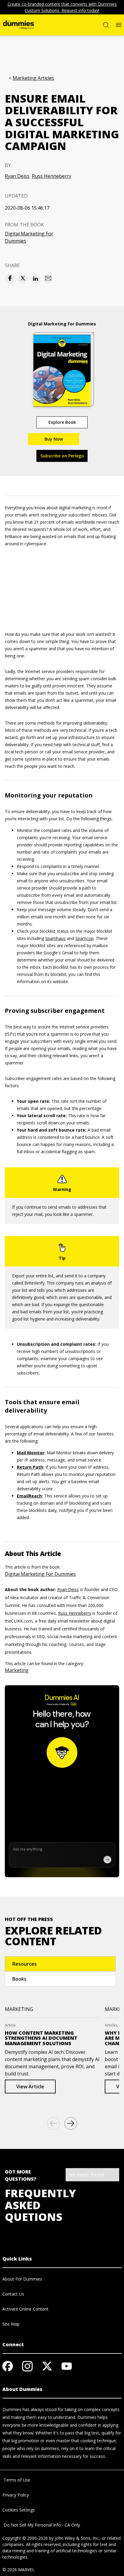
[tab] (60, 1964)
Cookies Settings (19, 2510)
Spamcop (84, 938)
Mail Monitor (31, 1453)
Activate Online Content (25, 2309)
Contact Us (13, 2294)
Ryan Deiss (17, 176)
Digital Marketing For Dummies (29, 237)
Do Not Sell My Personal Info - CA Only (41, 2525)
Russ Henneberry (52, 176)
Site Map (11, 2324)
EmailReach (29, 1496)
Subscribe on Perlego (62, 456)
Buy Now (54, 439)
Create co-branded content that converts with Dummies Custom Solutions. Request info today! (62, 7)
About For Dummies (22, 2279)
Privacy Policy (16, 2495)
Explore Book (62, 422)
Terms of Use (16, 2480)
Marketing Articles (33, 78)
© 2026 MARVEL (19, 2570)
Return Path (30, 1467)
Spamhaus (55, 938)
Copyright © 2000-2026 (25, 2538)
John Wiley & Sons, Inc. (77, 2538)
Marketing (17, 1670)
